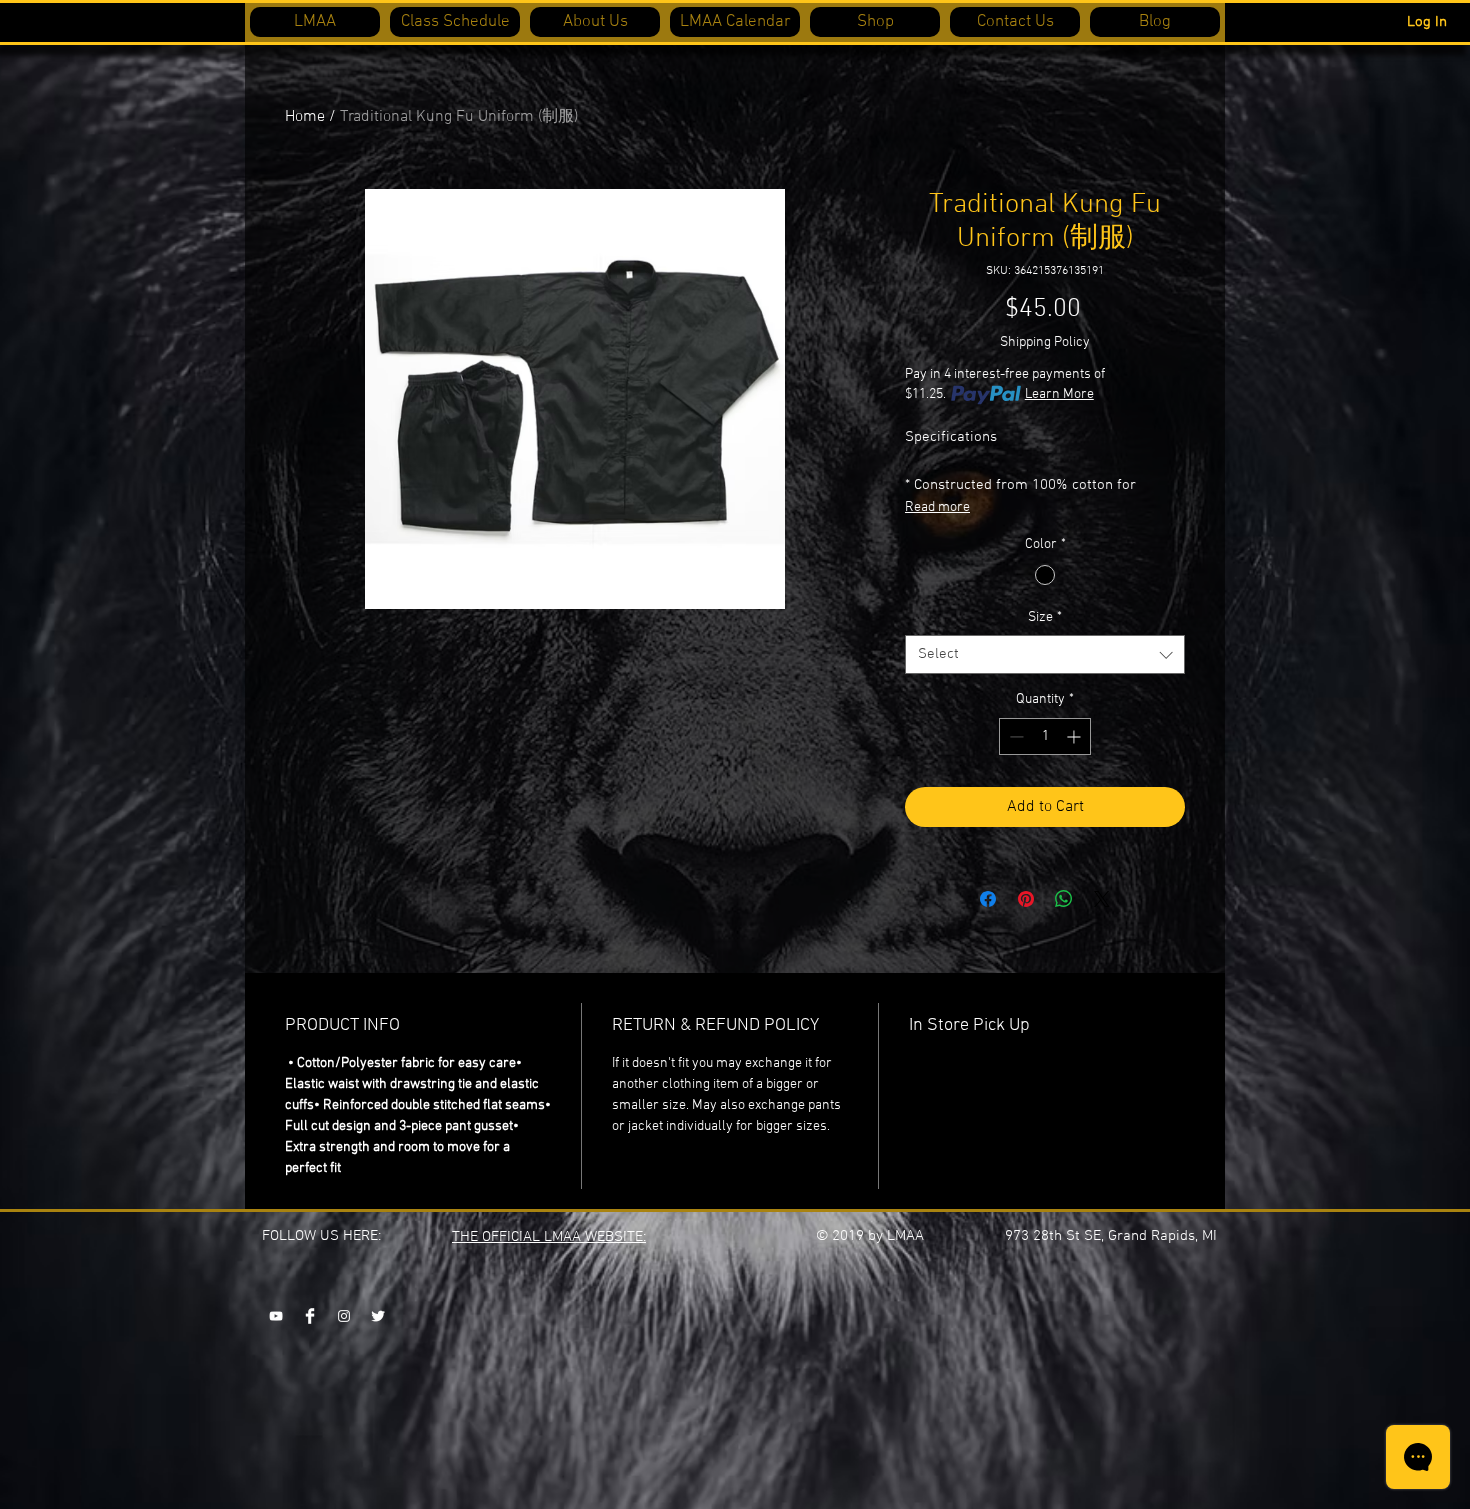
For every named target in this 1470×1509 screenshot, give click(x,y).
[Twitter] (378, 1316)
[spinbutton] (1045, 736)
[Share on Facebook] (988, 899)
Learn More (1059, 394)
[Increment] (1075, 736)
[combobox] (1045, 654)
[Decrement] (1014, 736)
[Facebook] (310, 1316)
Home (305, 117)
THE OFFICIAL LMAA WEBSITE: (549, 1237)
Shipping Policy (1045, 342)
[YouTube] (276, 1316)
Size (1045, 617)
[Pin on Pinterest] (1026, 899)
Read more (937, 507)
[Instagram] (344, 1316)
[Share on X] (1102, 899)
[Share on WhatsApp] (1064, 899)
